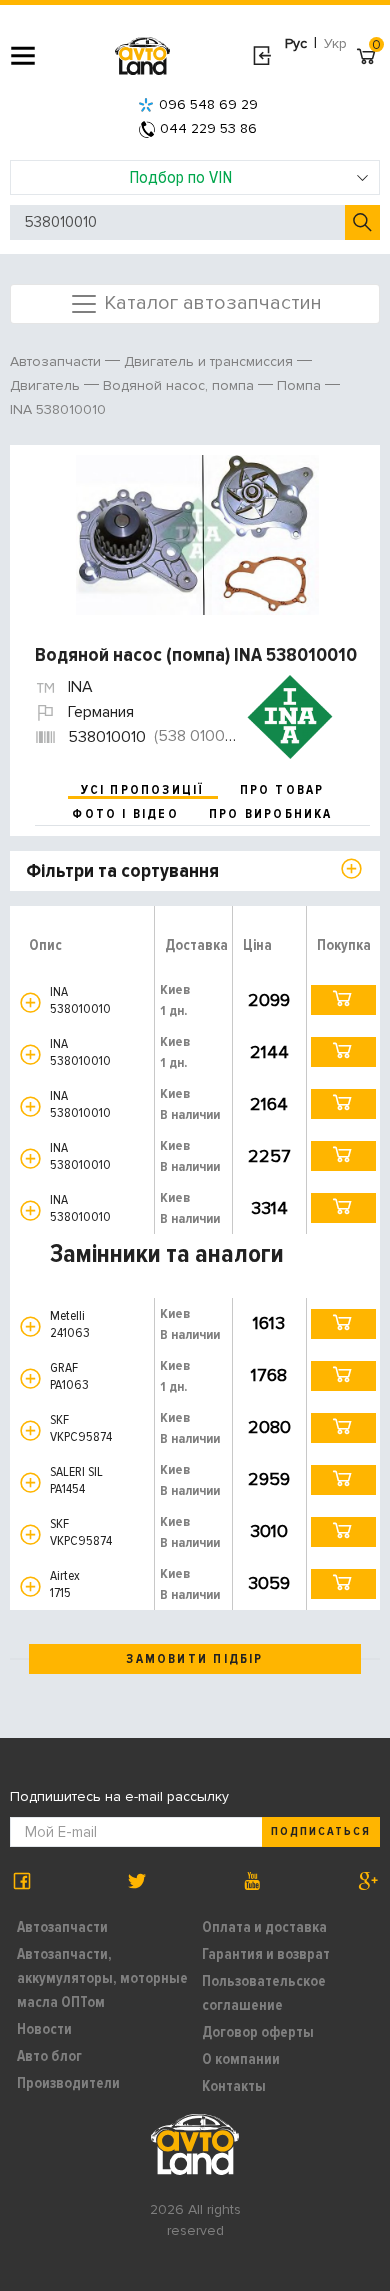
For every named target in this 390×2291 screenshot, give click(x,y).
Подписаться (321, 1831)
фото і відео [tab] (125, 814)
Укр (335, 43)
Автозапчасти (62, 1927)
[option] (197, 535)
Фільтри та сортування (122, 871)
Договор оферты (258, 2032)
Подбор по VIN (180, 177)
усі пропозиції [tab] (143, 790)
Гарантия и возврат (266, 1954)
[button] (30, 1002)
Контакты (234, 2086)
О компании (241, 2059)
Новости (44, 2029)
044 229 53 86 (208, 128)
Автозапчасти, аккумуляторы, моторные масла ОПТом (102, 1978)
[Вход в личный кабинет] (261, 56)
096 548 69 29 (208, 104)
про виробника (271, 814)
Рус (296, 43)
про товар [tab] (282, 790)
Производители (68, 2083)
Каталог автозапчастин (210, 302)
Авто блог (49, 2056)
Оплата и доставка (264, 1927)
